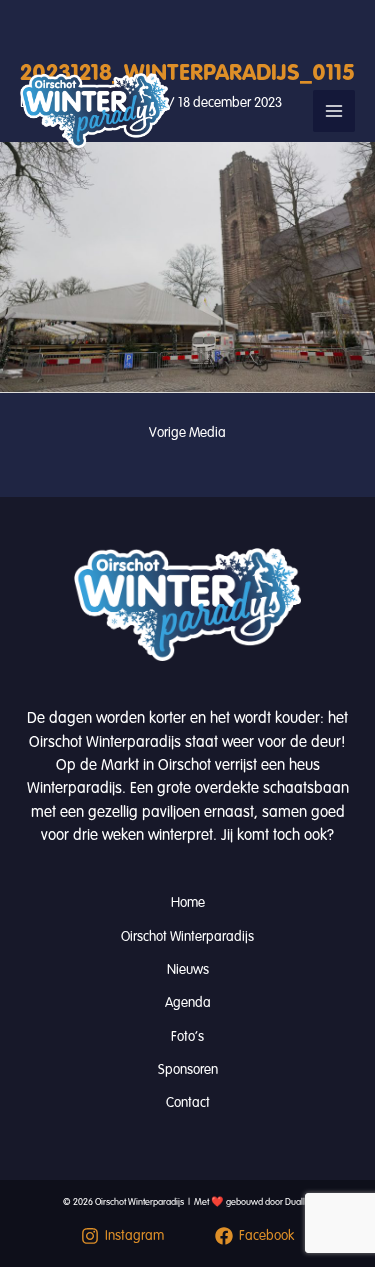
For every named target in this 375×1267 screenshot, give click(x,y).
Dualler (299, 1202)
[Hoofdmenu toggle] (334, 111)
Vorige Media (187, 432)
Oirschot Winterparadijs (187, 936)
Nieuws (188, 969)
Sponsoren (188, 1069)
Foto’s (187, 1036)
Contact (188, 1102)
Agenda (188, 1002)
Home (188, 902)
